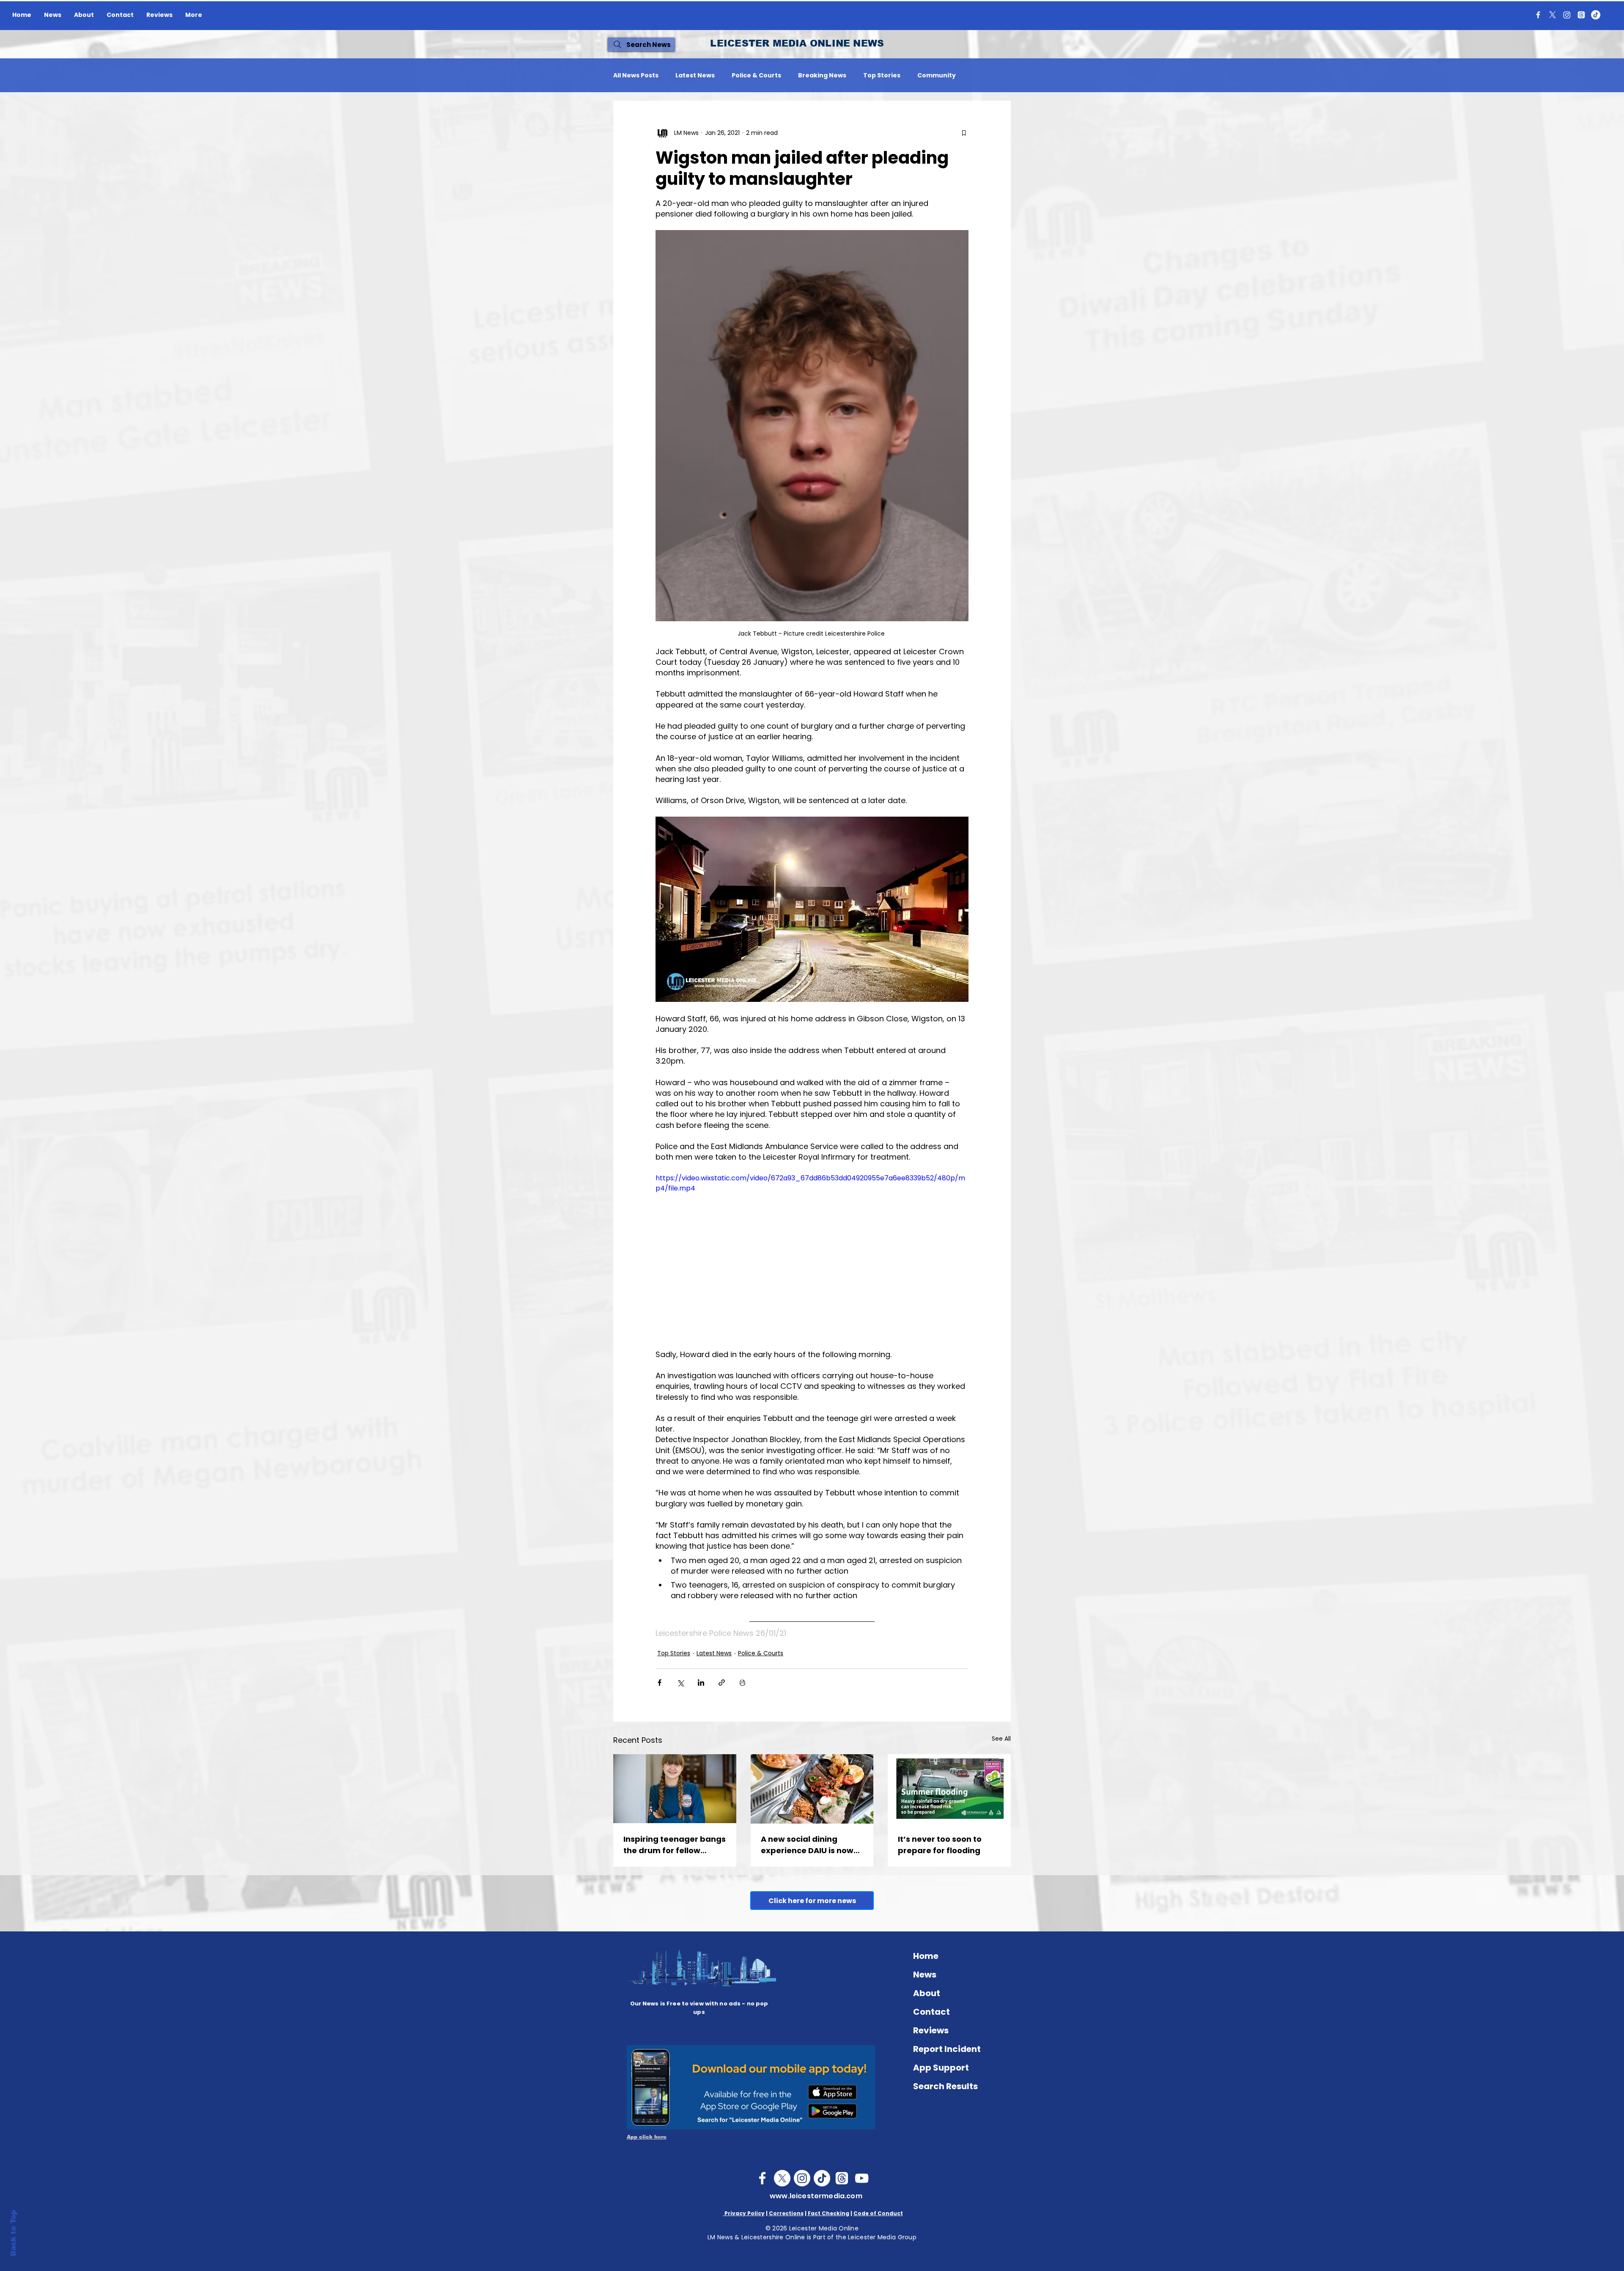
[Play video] (812, 1261)
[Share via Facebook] (660, 1683)
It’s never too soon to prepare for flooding (940, 1845)
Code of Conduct (878, 2213)
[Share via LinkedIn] (701, 1683)
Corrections (786, 2213)
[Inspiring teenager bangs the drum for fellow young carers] (675, 1789)
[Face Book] (762, 2178)
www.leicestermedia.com (816, 2196)
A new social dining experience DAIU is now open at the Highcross (807, 1845)
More (981, 75)
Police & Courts (756, 75)
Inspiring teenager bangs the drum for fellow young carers (675, 1845)
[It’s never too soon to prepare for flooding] (949, 1789)
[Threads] (1581, 15)
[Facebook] (1538, 15)
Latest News (695, 75)
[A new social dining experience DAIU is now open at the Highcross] (812, 1789)
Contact (931, 2012)
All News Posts (636, 75)
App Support (941, 2068)
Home (926, 1956)
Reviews (931, 2030)
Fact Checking (828, 2213)
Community (937, 75)
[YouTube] (862, 2178)
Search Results (945, 2086)
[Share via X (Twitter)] (680, 1683)
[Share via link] (722, 1683)
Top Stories (882, 75)
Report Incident (947, 2049)
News (925, 1975)
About (927, 1993)
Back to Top (13, 2233)
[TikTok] (1596, 15)
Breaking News (822, 75)
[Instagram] (1567, 15)
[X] (1553, 15)
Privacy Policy (744, 2213)
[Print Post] (742, 1683)
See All (1001, 1739)
